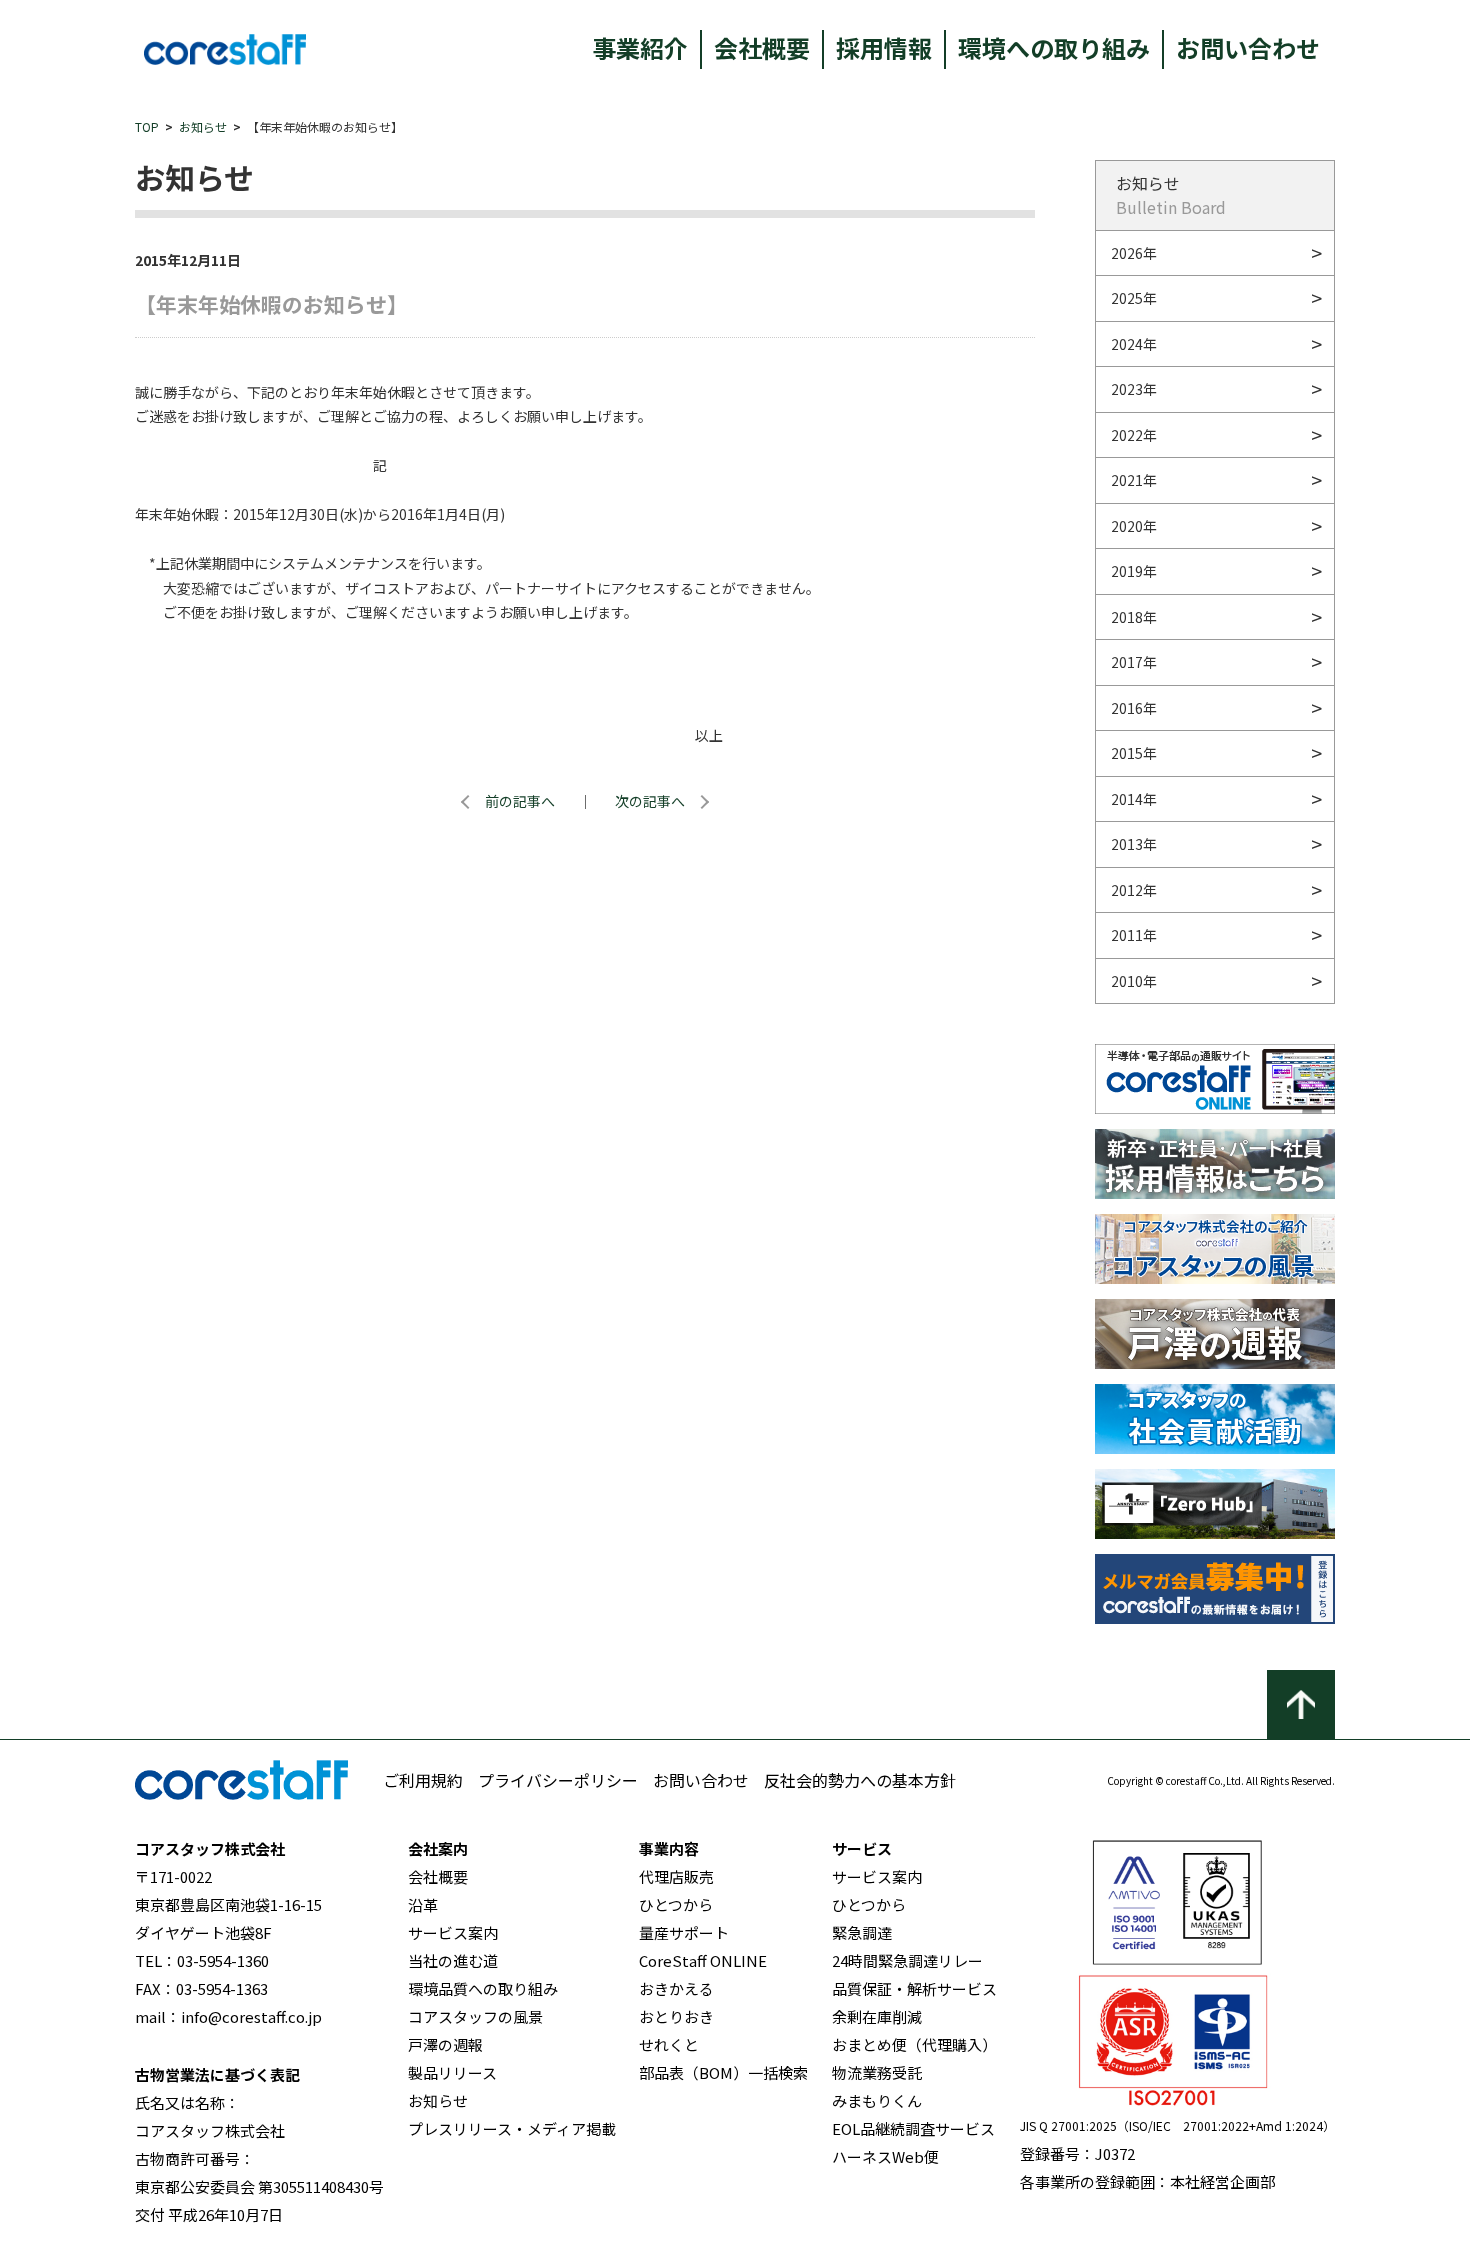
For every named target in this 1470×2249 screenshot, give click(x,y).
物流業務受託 (877, 2072)
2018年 (1134, 617)
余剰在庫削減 (877, 2016)
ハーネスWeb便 (885, 2156)
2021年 (1134, 480)
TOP (147, 126)
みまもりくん (877, 2100)
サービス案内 (453, 1932)
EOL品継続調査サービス (913, 2128)
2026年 (1134, 253)
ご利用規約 (423, 1780)
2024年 (1134, 344)
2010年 (1134, 981)
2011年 (1134, 935)
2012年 (1134, 890)
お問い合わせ (1248, 47)
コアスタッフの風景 (475, 2016)
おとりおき (676, 2016)
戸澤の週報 (445, 2044)
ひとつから (676, 1904)
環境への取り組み (1054, 47)
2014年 (1134, 799)
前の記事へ (520, 801)
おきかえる (676, 1988)
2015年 (1134, 753)
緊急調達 (862, 1932)
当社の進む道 (453, 1960)
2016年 (1134, 708)
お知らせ (203, 126)
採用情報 (884, 47)
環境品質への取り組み (483, 1988)
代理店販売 (676, 1876)
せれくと (669, 2044)
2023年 (1134, 389)
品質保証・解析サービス (914, 1988)
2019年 (1134, 571)
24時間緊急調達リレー (907, 1960)
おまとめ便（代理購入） (914, 2044)
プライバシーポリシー (558, 1780)
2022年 (1134, 435)
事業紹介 (640, 47)
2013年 (1134, 844)
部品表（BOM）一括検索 (723, 2072)
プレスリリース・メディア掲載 (512, 2128)
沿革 (423, 1904)
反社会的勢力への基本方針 (860, 1780)
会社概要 (762, 47)
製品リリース (452, 2072)
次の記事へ (650, 801)
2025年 (1134, 298)
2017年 (1134, 662)
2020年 (1134, 526)
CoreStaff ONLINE (703, 1960)
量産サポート (684, 1932)
